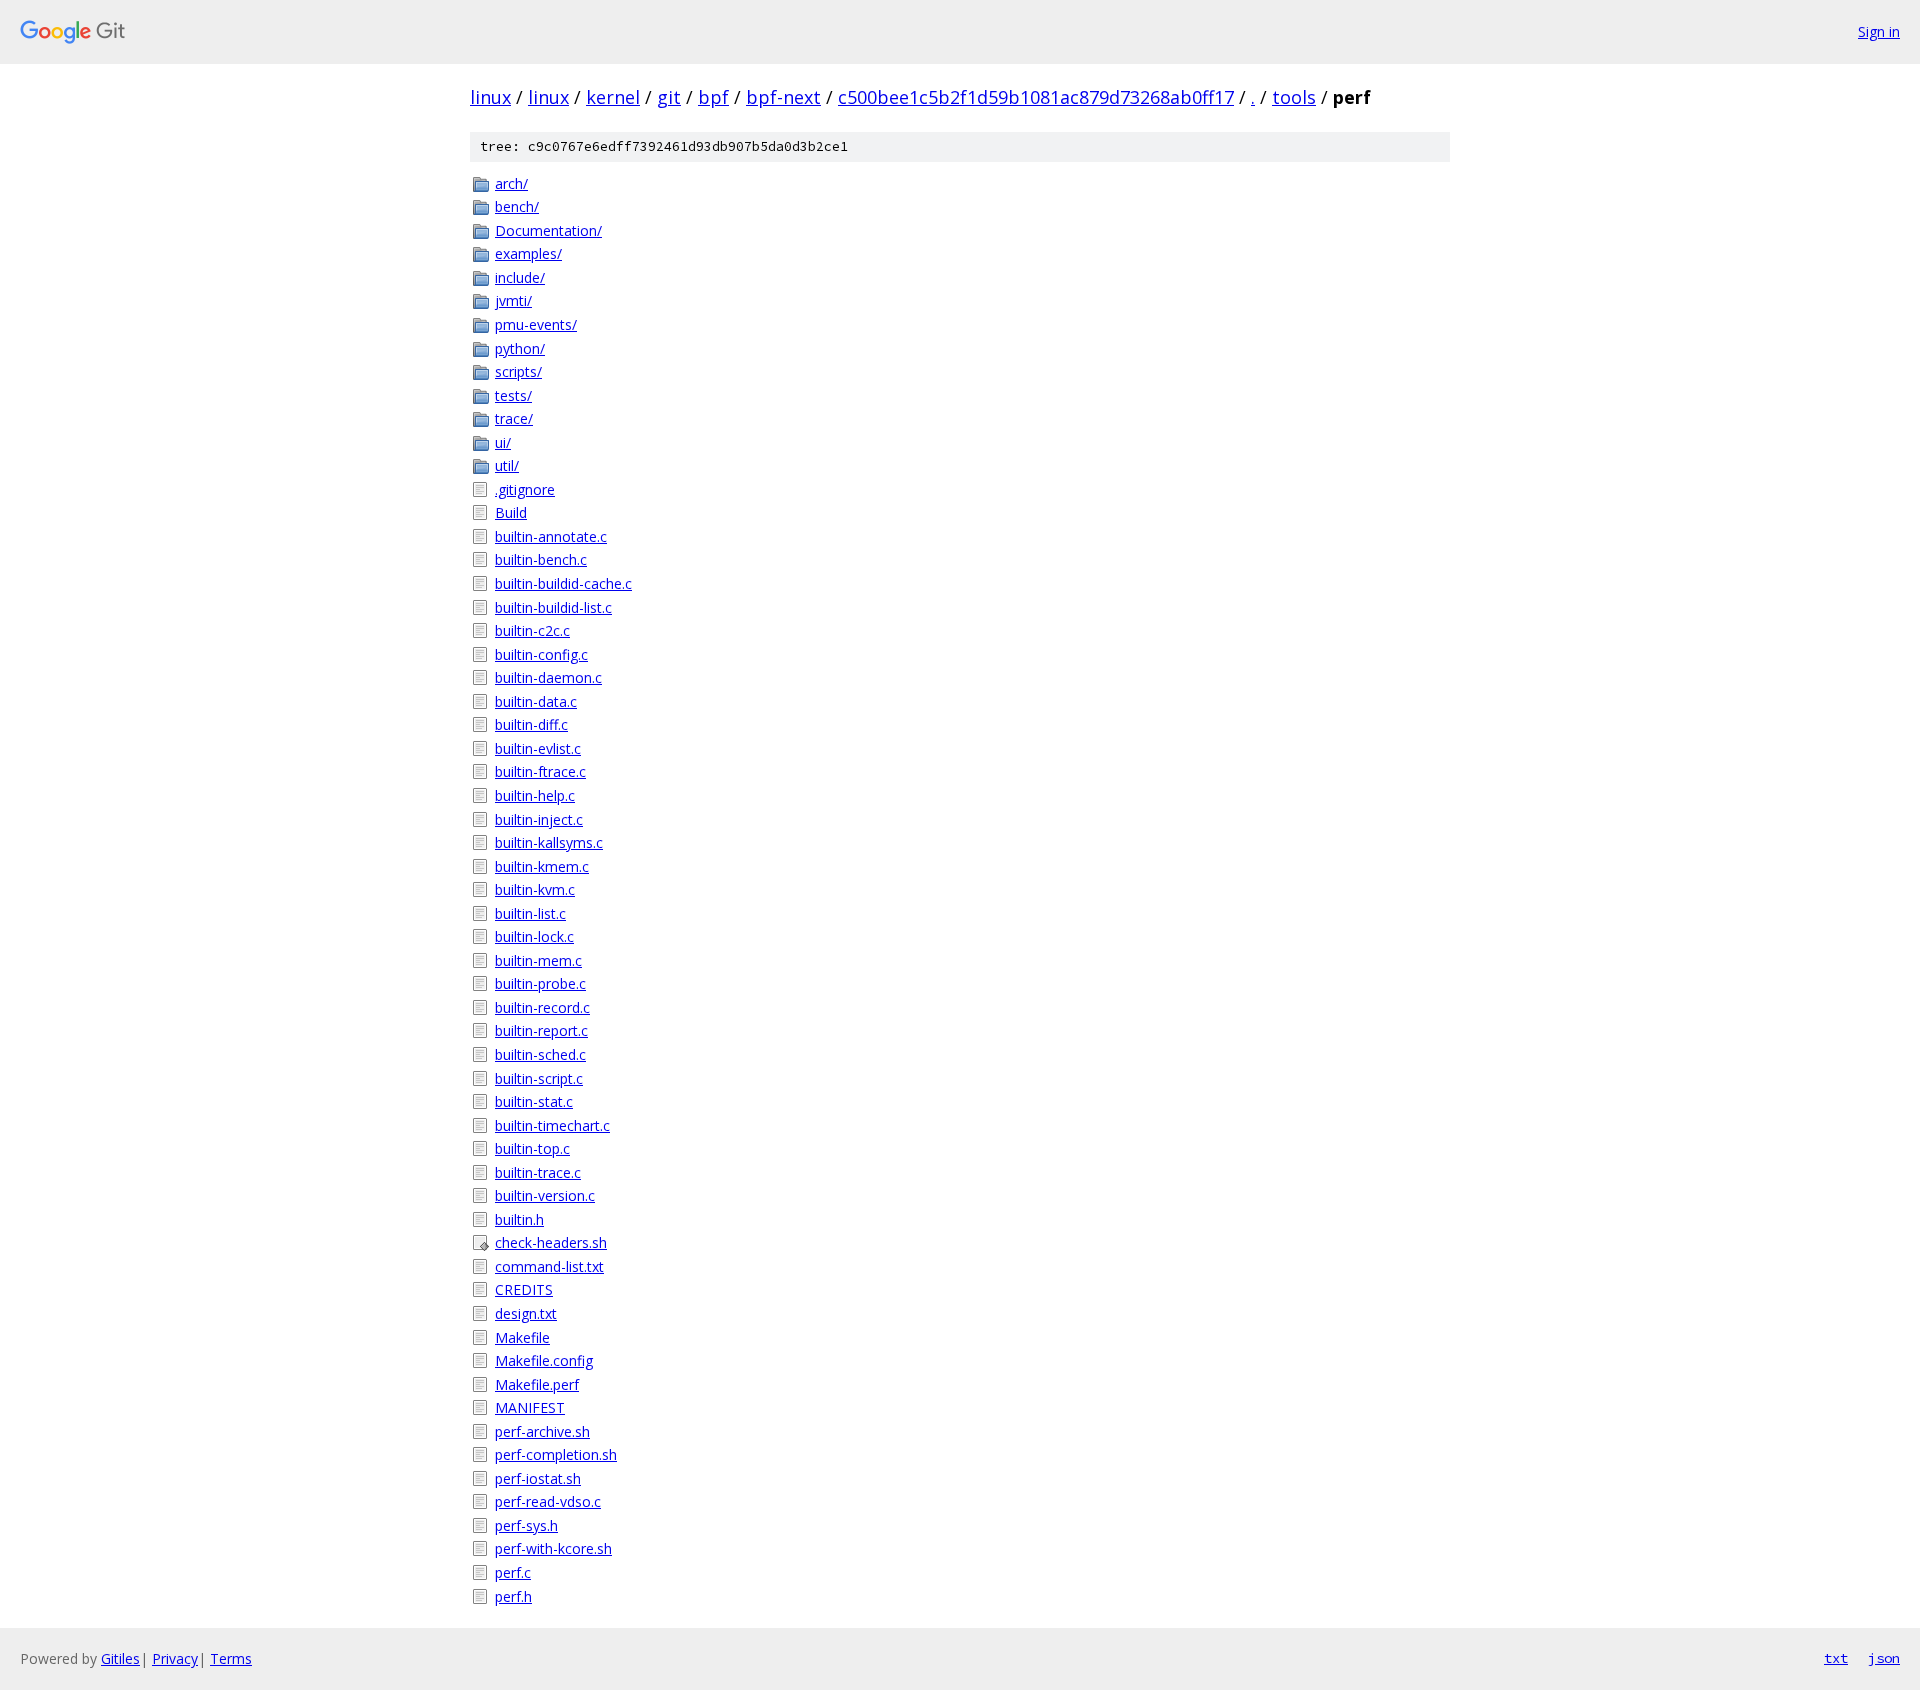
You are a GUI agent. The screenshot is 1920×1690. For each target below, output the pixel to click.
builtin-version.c (545, 1195)
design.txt (526, 1313)
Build (511, 512)
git (669, 97)
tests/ (513, 395)
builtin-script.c (539, 1078)
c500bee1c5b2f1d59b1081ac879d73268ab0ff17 (1036, 97)
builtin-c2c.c (532, 630)
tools (1294, 97)
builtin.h (519, 1219)
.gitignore (525, 489)
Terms (231, 1658)
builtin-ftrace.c (540, 771)
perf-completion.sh (556, 1454)
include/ (520, 277)
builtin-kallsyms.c (549, 842)
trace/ (514, 418)
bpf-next (783, 97)
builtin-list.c (530, 913)
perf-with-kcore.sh (553, 1548)
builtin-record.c (542, 1007)
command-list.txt (549, 1266)
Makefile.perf (537, 1384)
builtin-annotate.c (551, 536)
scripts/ (518, 371)
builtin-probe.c (540, 983)
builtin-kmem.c (542, 866)
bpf (713, 97)
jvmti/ (513, 300)
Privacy (175, 1658)
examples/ (528, 253)
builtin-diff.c (531, 724)
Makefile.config (544, 1360)
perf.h (513, 1596)
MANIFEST (530, 1407)
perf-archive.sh (542, 1431)
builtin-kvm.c (535, 889)
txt (1836, 1658)
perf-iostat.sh (538, 1478)
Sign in (1879, 31)
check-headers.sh (551, 1242)
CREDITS (524, 1289)
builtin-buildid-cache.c (563, 583)
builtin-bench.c (541, 559)
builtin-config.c (541, 654)
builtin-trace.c (538, 1172)
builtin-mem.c (538, 960)
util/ (507, 465)
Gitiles (120, 1658)
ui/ (503, 442)
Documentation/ (548, 230)
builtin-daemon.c (548, 677)
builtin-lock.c (534, 936)
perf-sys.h (526, 1525)
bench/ (517, 206)
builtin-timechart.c (552, 1125)
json (1884, 1658)
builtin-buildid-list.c (553, 607)
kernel (613, 97)
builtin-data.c (536, 701)
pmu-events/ (536, 324)
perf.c (513, 1572)
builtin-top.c (532, 1148)
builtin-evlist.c (538, 748)
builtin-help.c (535, 795)
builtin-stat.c (534, 1101)
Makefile (522, 1337)
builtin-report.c (541, 1030)
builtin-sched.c (540, 1054)
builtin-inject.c (539, 819)
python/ (520, 348)
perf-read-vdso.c (548, 1501)
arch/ (511, 183)
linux (490, 97)
